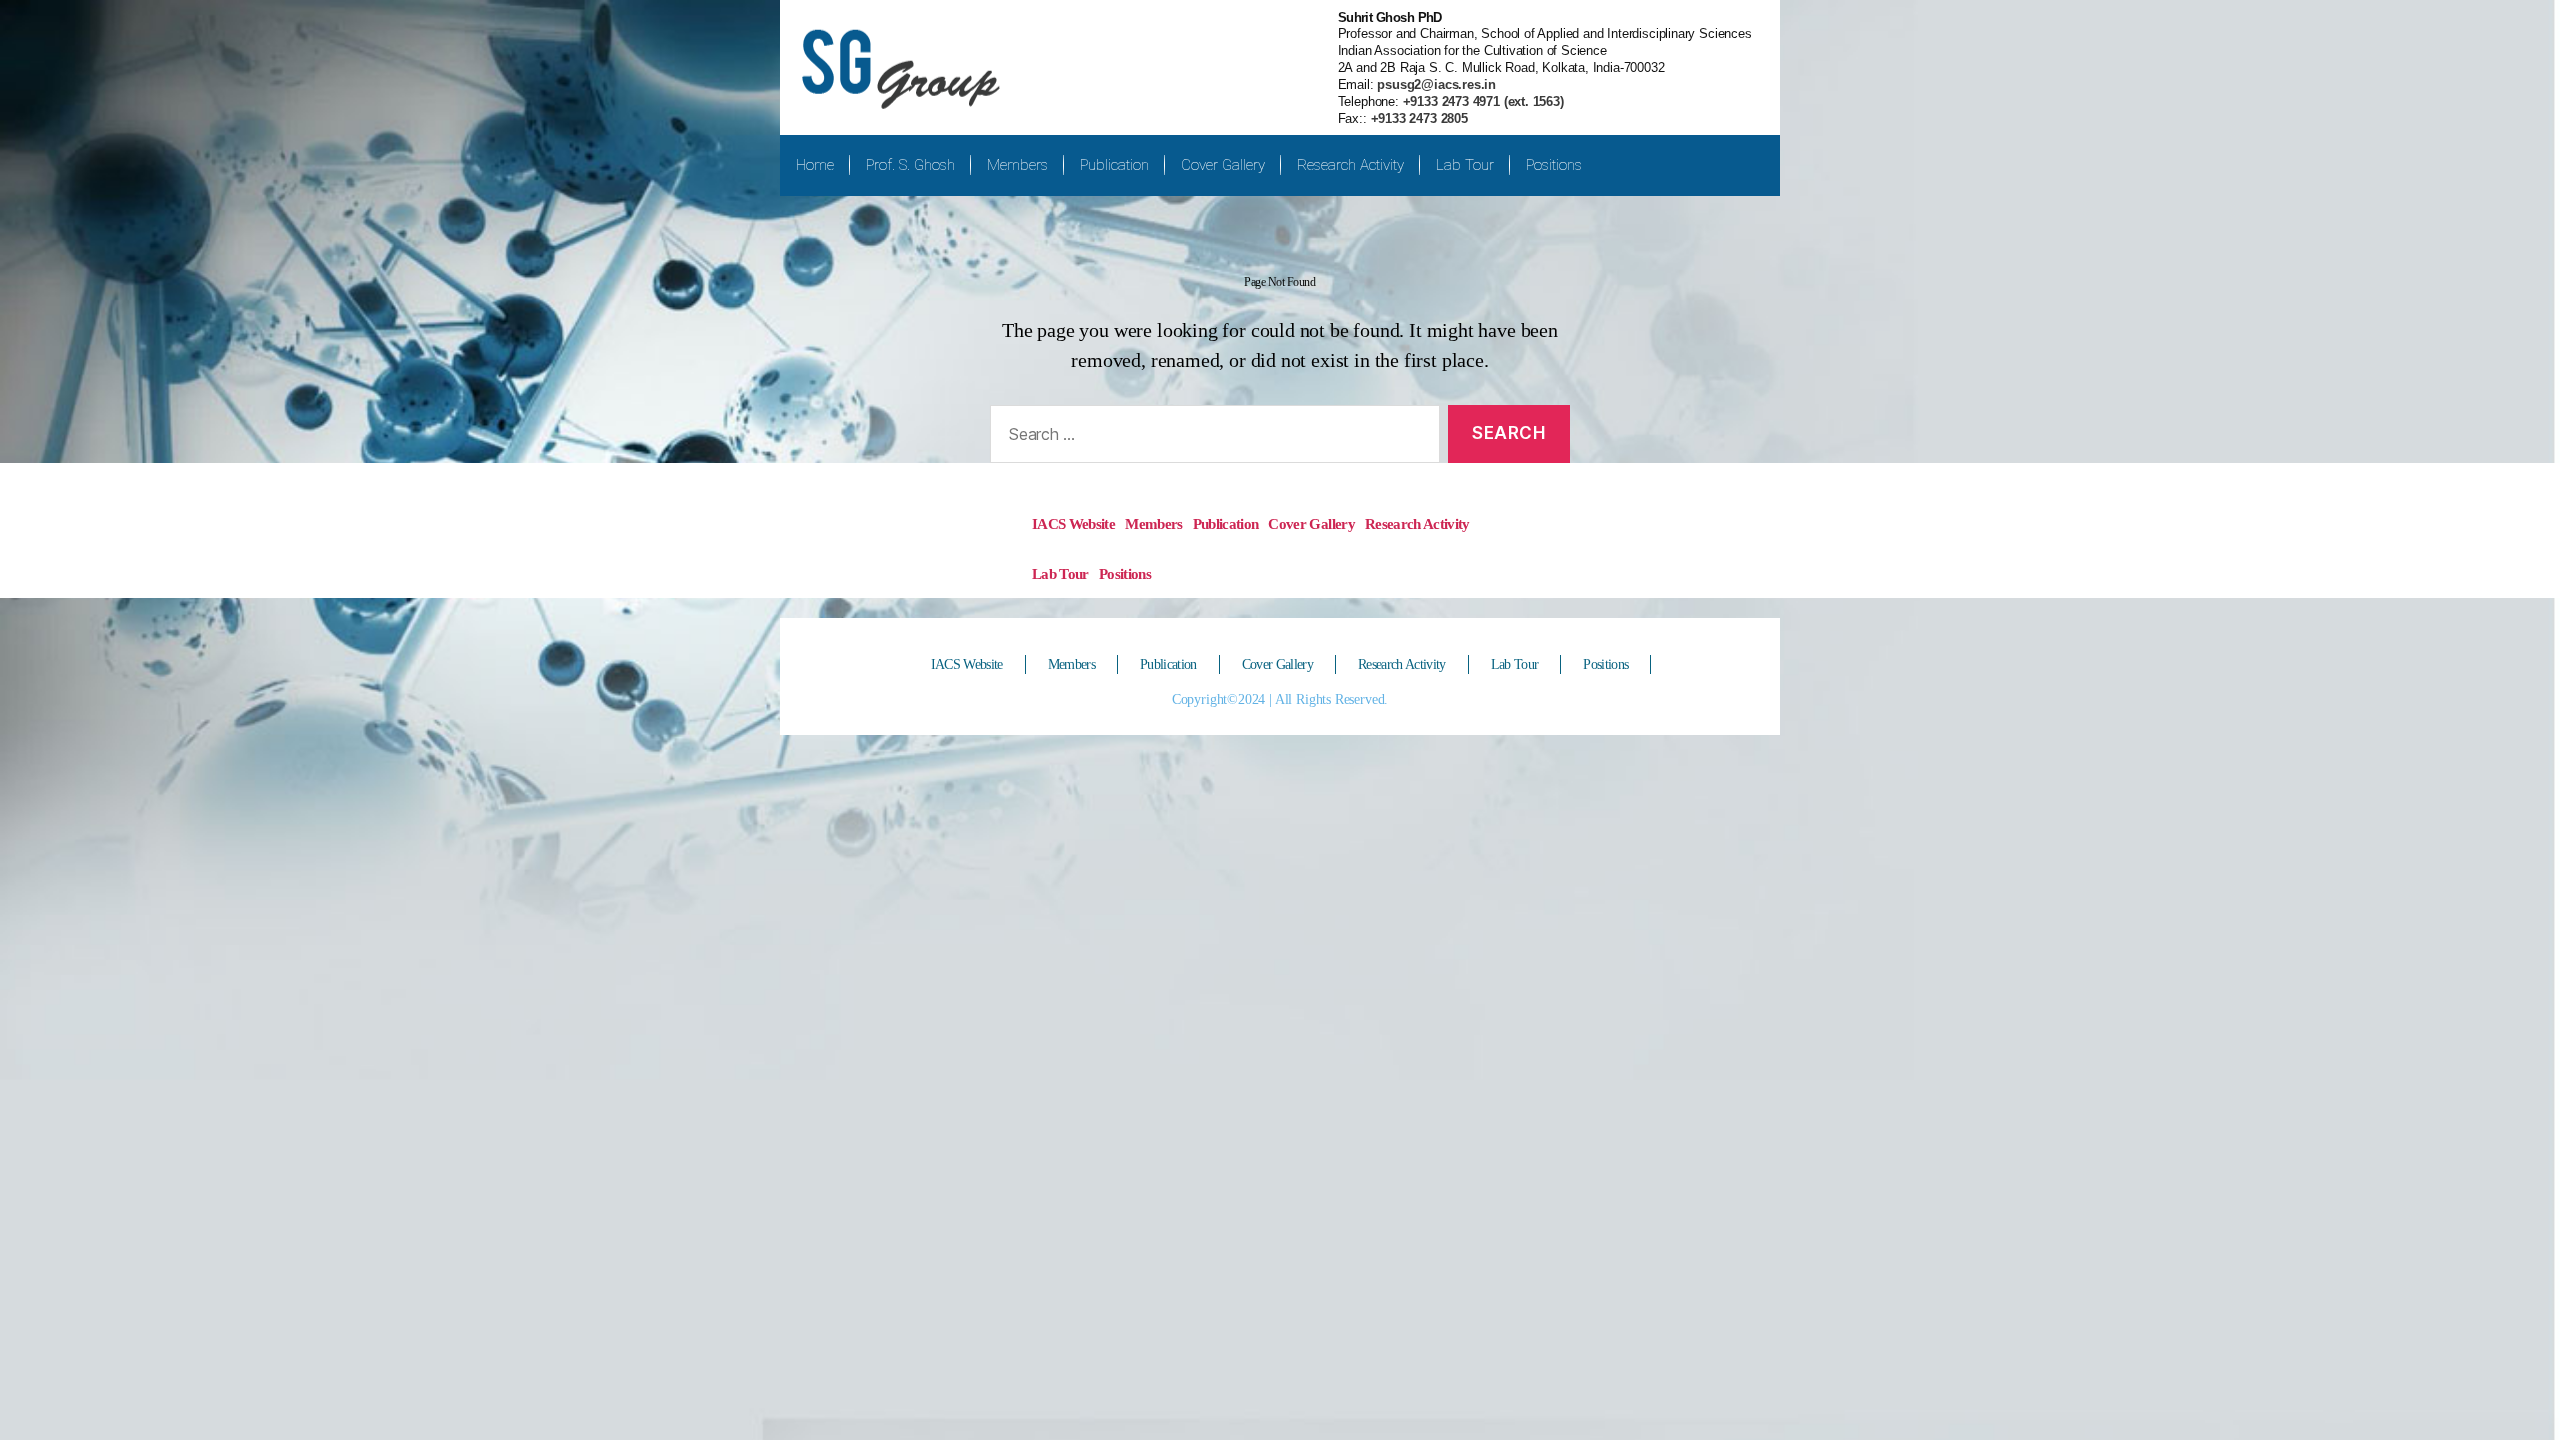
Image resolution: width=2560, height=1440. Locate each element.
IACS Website (1073, 524)
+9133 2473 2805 (1419, 118)
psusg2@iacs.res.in (1435, 84)
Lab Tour (1465, 165)
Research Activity (1350, 165)
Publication (1114, 165)
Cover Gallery (1223, 165)
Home (815, 165)
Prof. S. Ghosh (910, 165)
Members (1017, 165)
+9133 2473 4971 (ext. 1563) (1481, 101)
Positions (1554, 165)
